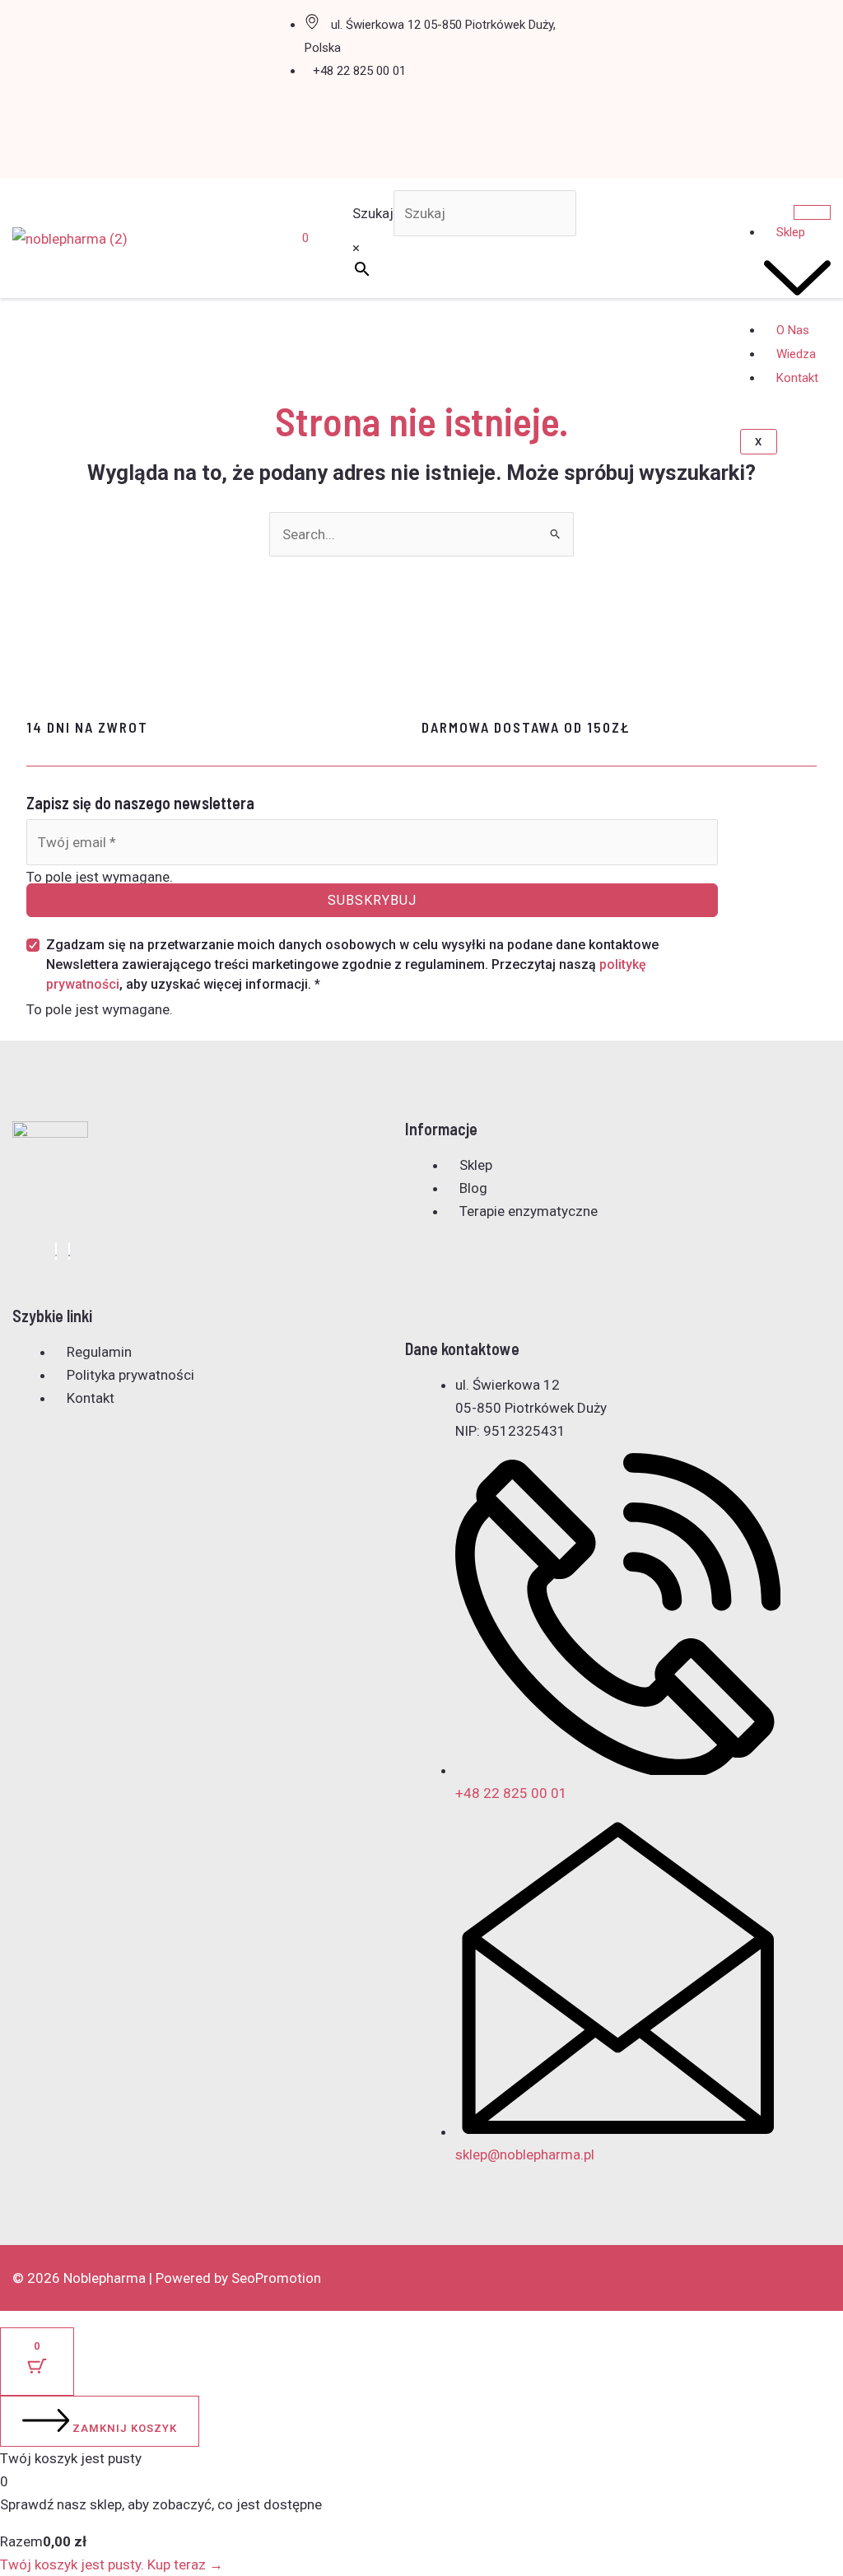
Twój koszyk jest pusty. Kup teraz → (112, 2564)
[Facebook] (56, 1251)
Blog (473, 1188)
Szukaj (373, 213)
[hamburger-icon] (812, 212)
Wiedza (796, 354)
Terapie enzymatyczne (529, 1211)
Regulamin (99, 1352)
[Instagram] (69, 1251)
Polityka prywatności (130, 1375)
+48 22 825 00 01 (359, 71)
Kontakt (797, 378)
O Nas (793, 330)
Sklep (476, 1165)
